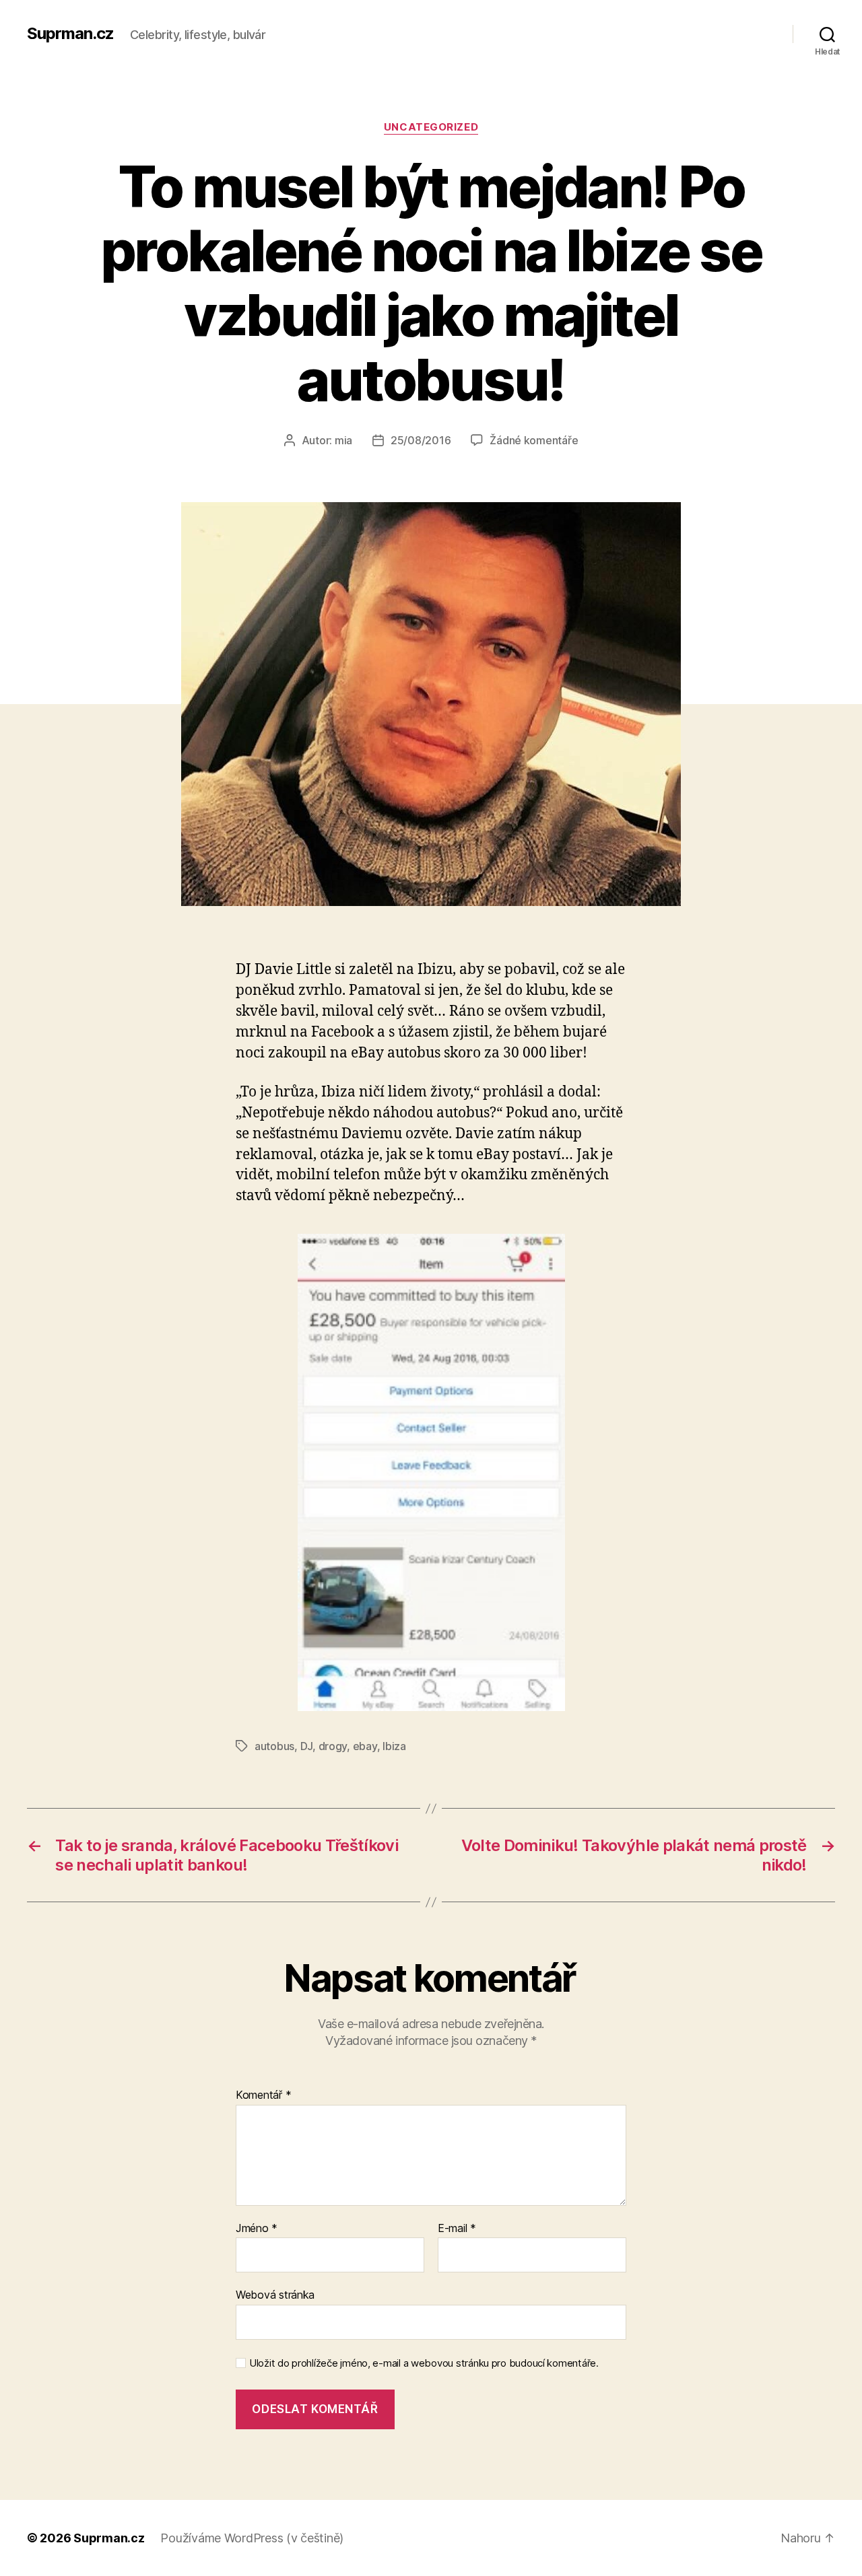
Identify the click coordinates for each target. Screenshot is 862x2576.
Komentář (263, 2095)
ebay (365, 1746)
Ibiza (394, 1746)
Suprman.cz (70, 34)
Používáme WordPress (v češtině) (252, 2538)
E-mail (457, 2229)
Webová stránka (275, 2295)
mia (343, 440)
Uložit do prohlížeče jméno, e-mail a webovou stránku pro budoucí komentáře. (424, 2363)
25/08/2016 (421, 440)
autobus (274, 1746)
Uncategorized (431, 127)
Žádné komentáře (534, 440)
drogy (333, 1746)
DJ (306, 1746)
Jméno (257, 2229)
